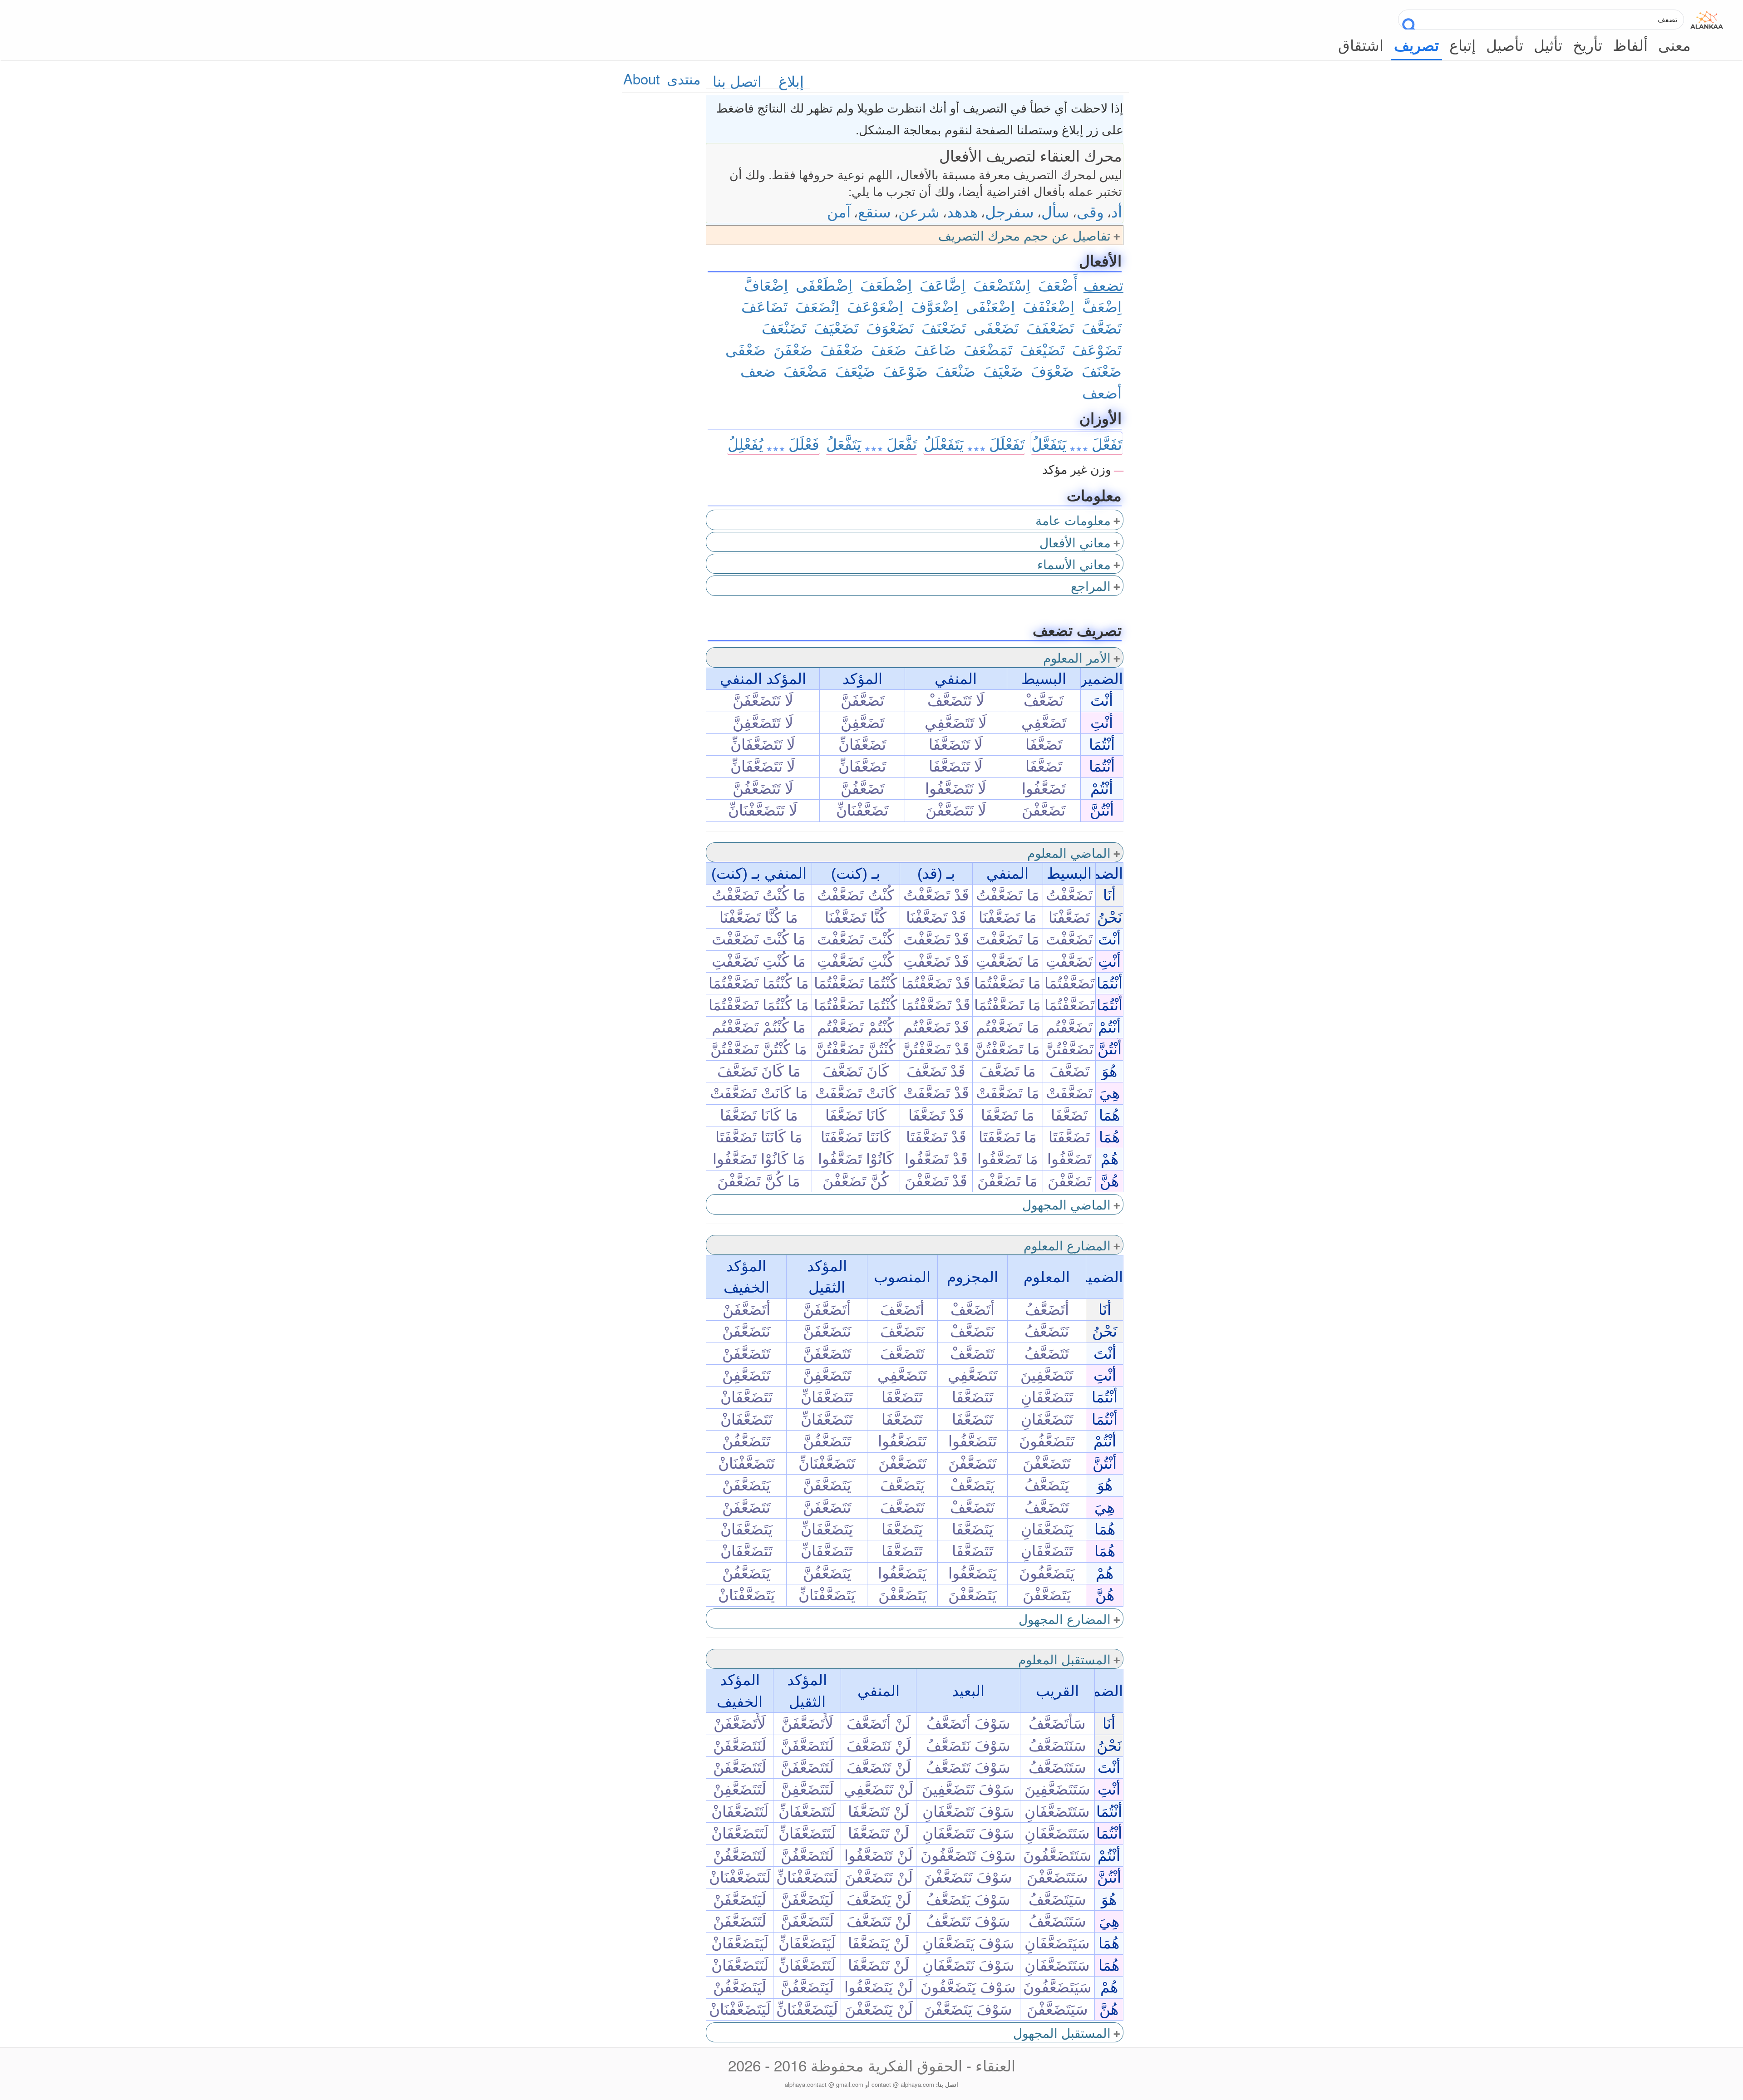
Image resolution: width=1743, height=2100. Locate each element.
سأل (1055, 211)
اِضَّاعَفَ (943, 284)
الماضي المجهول (1066, 1204)
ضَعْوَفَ (1052, 370)
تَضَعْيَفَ (836, 327)
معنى (1674, 44)
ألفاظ (1630, 44)
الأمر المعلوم (1077, 657)
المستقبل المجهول (1062, 2032)
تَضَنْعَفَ (784, 327)
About (642, 78)
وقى (1090, 211)
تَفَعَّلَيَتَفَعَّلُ (1077, 443)
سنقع (874, 211)
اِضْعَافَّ (766, 284)
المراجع (1091, 585)
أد (1117, 211)
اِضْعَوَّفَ (935, 306)
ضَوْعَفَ (905, 370)
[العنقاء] (1707, 17)
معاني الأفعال (1075, 542)
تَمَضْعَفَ (988, 349)
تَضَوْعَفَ (1097, 349)
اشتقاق (1361, 44)
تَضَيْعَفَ (1042, 349)
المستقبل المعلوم (1064, 1659)
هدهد (962, 211)
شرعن (919, 211)
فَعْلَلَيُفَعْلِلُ (773, 443)
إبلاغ (791, 81)
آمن (839, 211)
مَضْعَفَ (805, 370)
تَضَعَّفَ (1102, 327)
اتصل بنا (737, 81)
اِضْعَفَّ (1102, 306)
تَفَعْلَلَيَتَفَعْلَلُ (974, 443)
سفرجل (1009, 211)
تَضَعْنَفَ (944, 327)
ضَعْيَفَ (1003, 370)
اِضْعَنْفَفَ (1049, 306)
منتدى (684, 78)
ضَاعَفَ (935, 349)
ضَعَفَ (889, 349)
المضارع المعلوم (1067, 1245)
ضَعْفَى (746, 349)
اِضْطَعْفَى (824, 284)
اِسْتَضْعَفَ (1002, 284)
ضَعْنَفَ (1102, 370)
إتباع (1462, 44)
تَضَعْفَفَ (1050, 327)
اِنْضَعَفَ (817, 306)
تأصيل (1505, 44)
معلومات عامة (1073, 520)
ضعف (758, 370)
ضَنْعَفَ (955, 370)
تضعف (1103, 284)
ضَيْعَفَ (855, 370)
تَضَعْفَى (996, 327)
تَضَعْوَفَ (890, 327)
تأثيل (1548, 44)
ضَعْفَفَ (842, 349)
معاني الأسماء (1074, 564)
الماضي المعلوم (1069, 852)
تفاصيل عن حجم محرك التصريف (1024, 235)
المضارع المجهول (1065, 1618)
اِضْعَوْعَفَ (875, 306)
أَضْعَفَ (1058, 284)
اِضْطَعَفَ (886, 284)
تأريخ (1588, 44)
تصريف (1416, 45)
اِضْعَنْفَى (990, 306)
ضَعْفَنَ (793, 349)
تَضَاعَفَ (764, 306)
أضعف (1102, 392)
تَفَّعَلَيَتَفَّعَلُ (871, 443)
